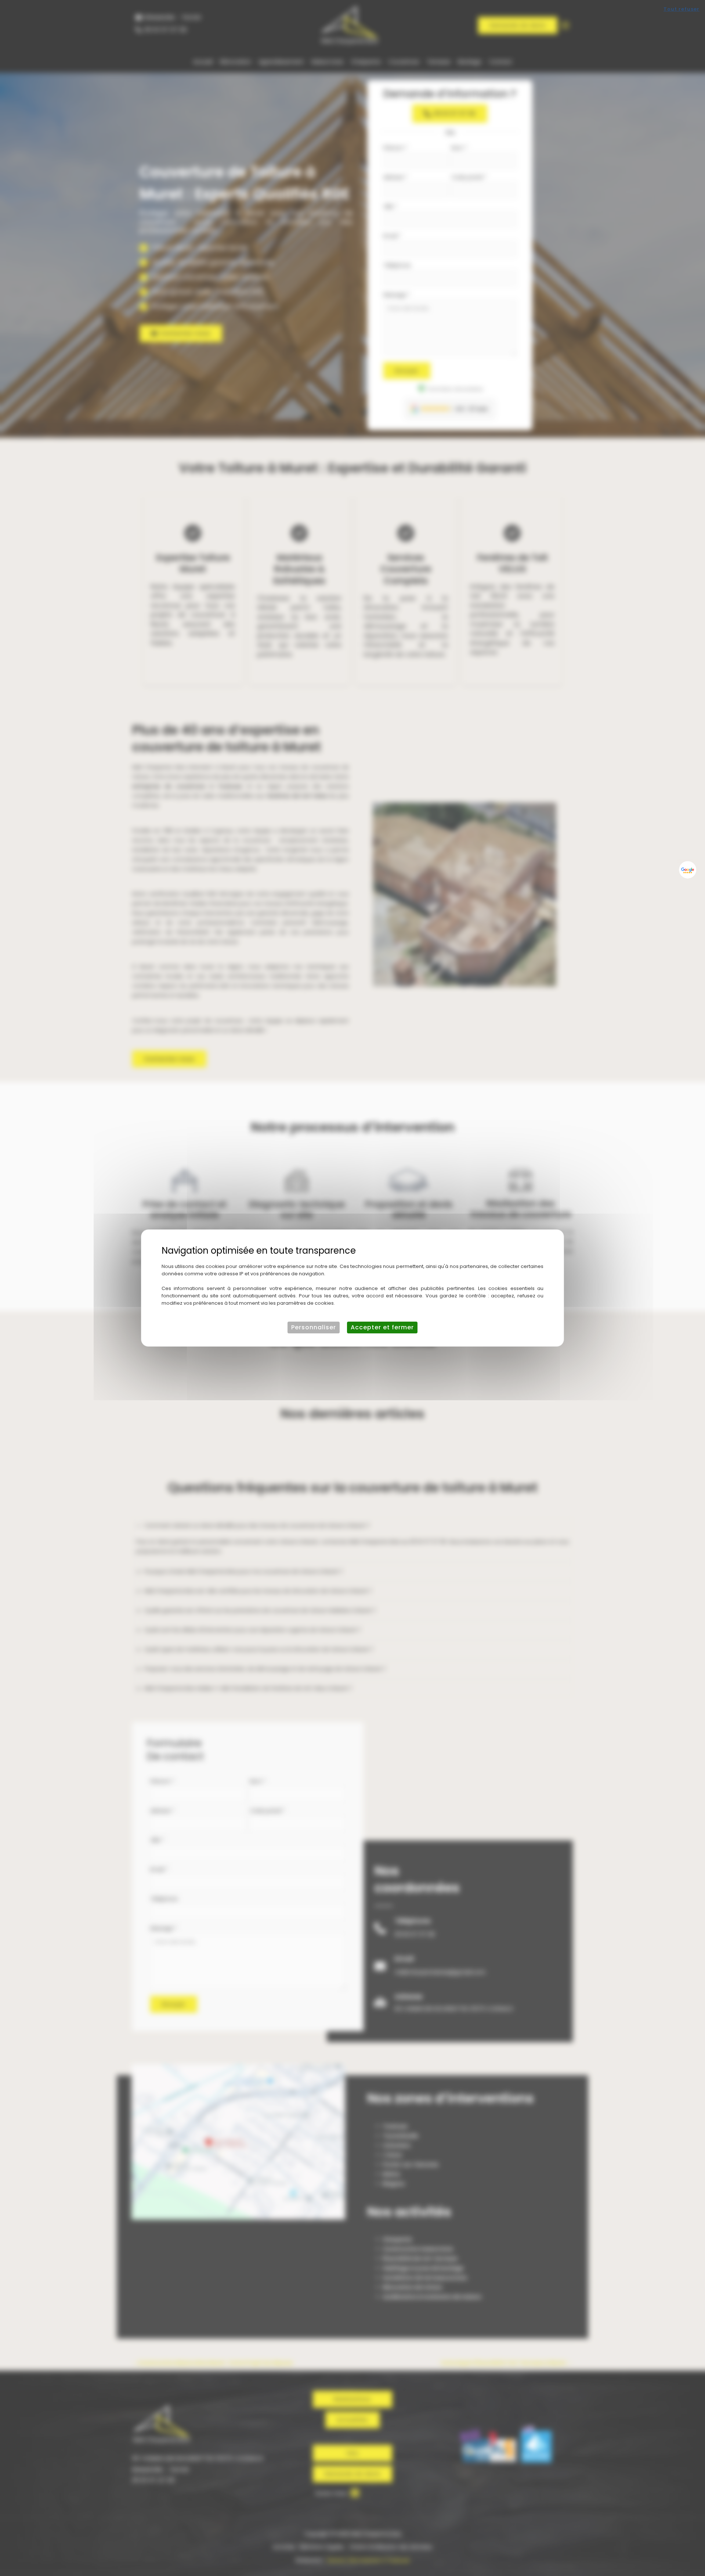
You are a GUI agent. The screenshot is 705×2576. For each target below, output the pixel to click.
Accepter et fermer (382, 1327)
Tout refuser (681, 9)
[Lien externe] (688, 870)
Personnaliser (314, 1327)
